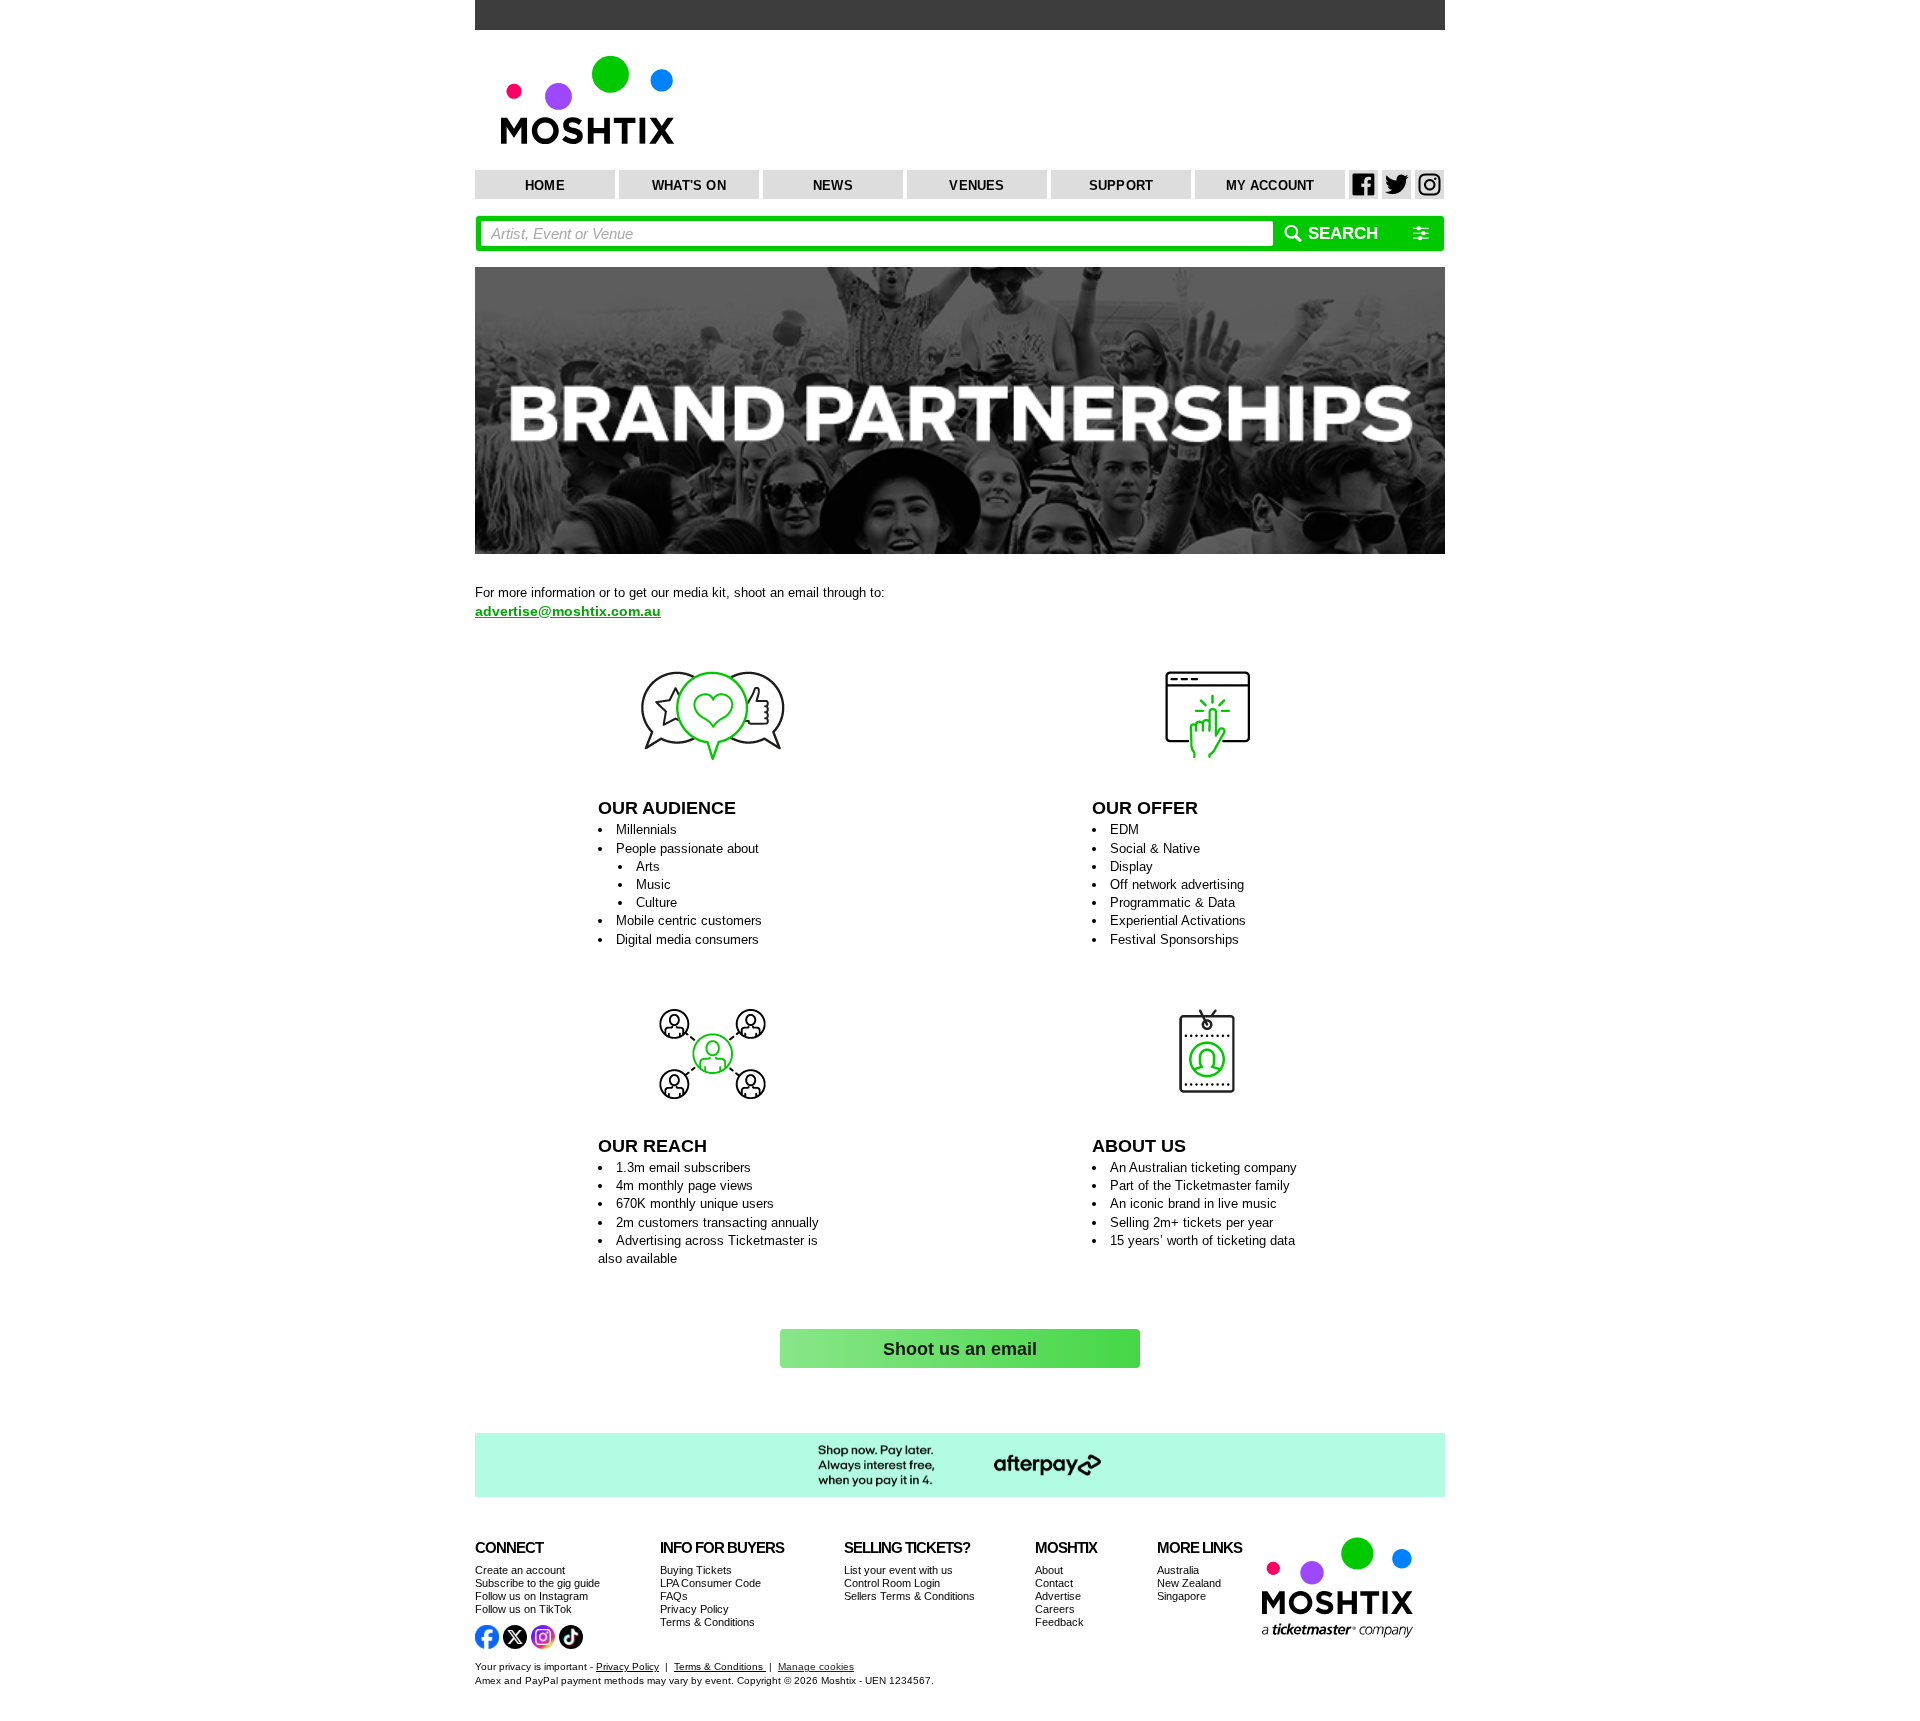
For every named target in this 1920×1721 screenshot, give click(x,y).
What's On (689, 185)
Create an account (520, 1570)
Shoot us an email (960, 1349)
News (833, 185)
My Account (1270, 185)
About (1049, 1570)
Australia (1178, 1570)
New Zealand (1189, 1583)
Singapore (1181, 1596)
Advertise (1058, 1596)
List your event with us (898, 1570)
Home (545, 185)
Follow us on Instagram (531, 1596)
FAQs (674, 1596)
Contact (1054, 1583)
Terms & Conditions (707, 1622)
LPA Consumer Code (710, 1583)
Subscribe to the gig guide (537, 1583)
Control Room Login (892, 1583)
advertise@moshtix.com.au (568, 611)
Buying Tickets (696, 1570)
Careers (1055, 1609)
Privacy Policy (694, 1609)
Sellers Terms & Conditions (909, 1596)
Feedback (1059, 1622)
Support (1121, 185)
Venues (976, 185)
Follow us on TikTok (523, 1609)
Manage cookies (816, 1666)
